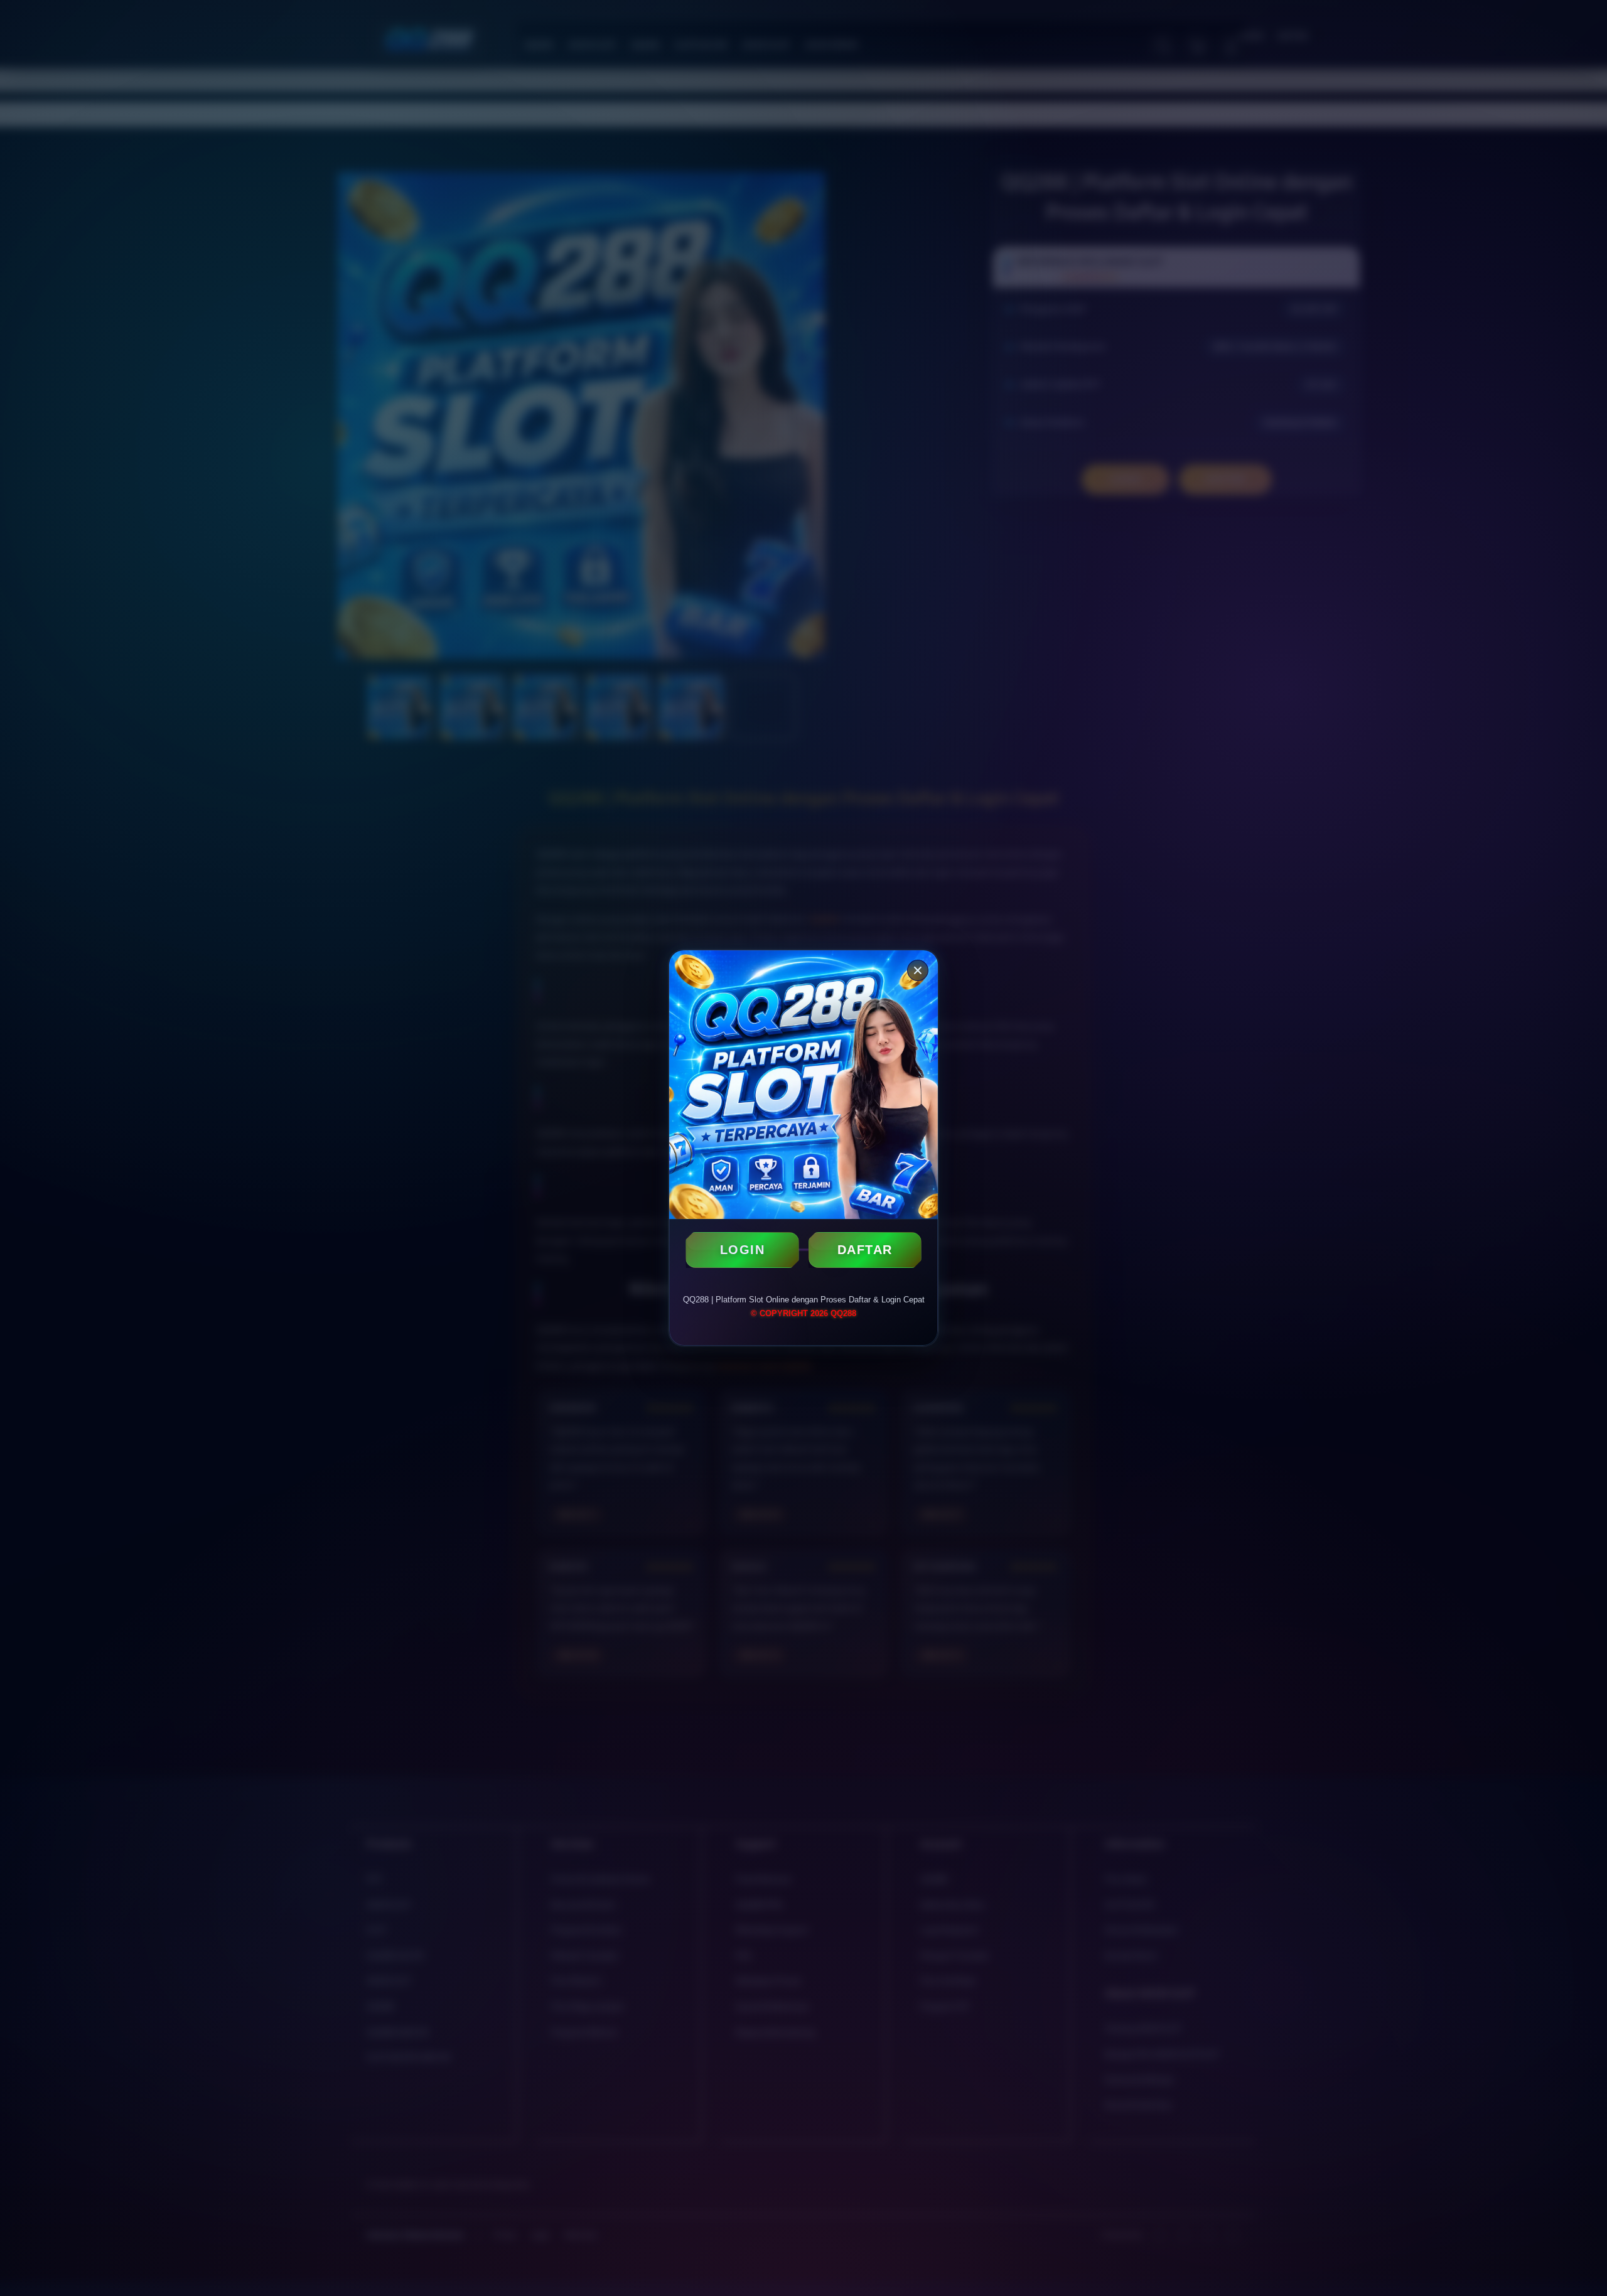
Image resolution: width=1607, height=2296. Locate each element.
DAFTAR (865, 1250)
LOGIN (743, 1250)
